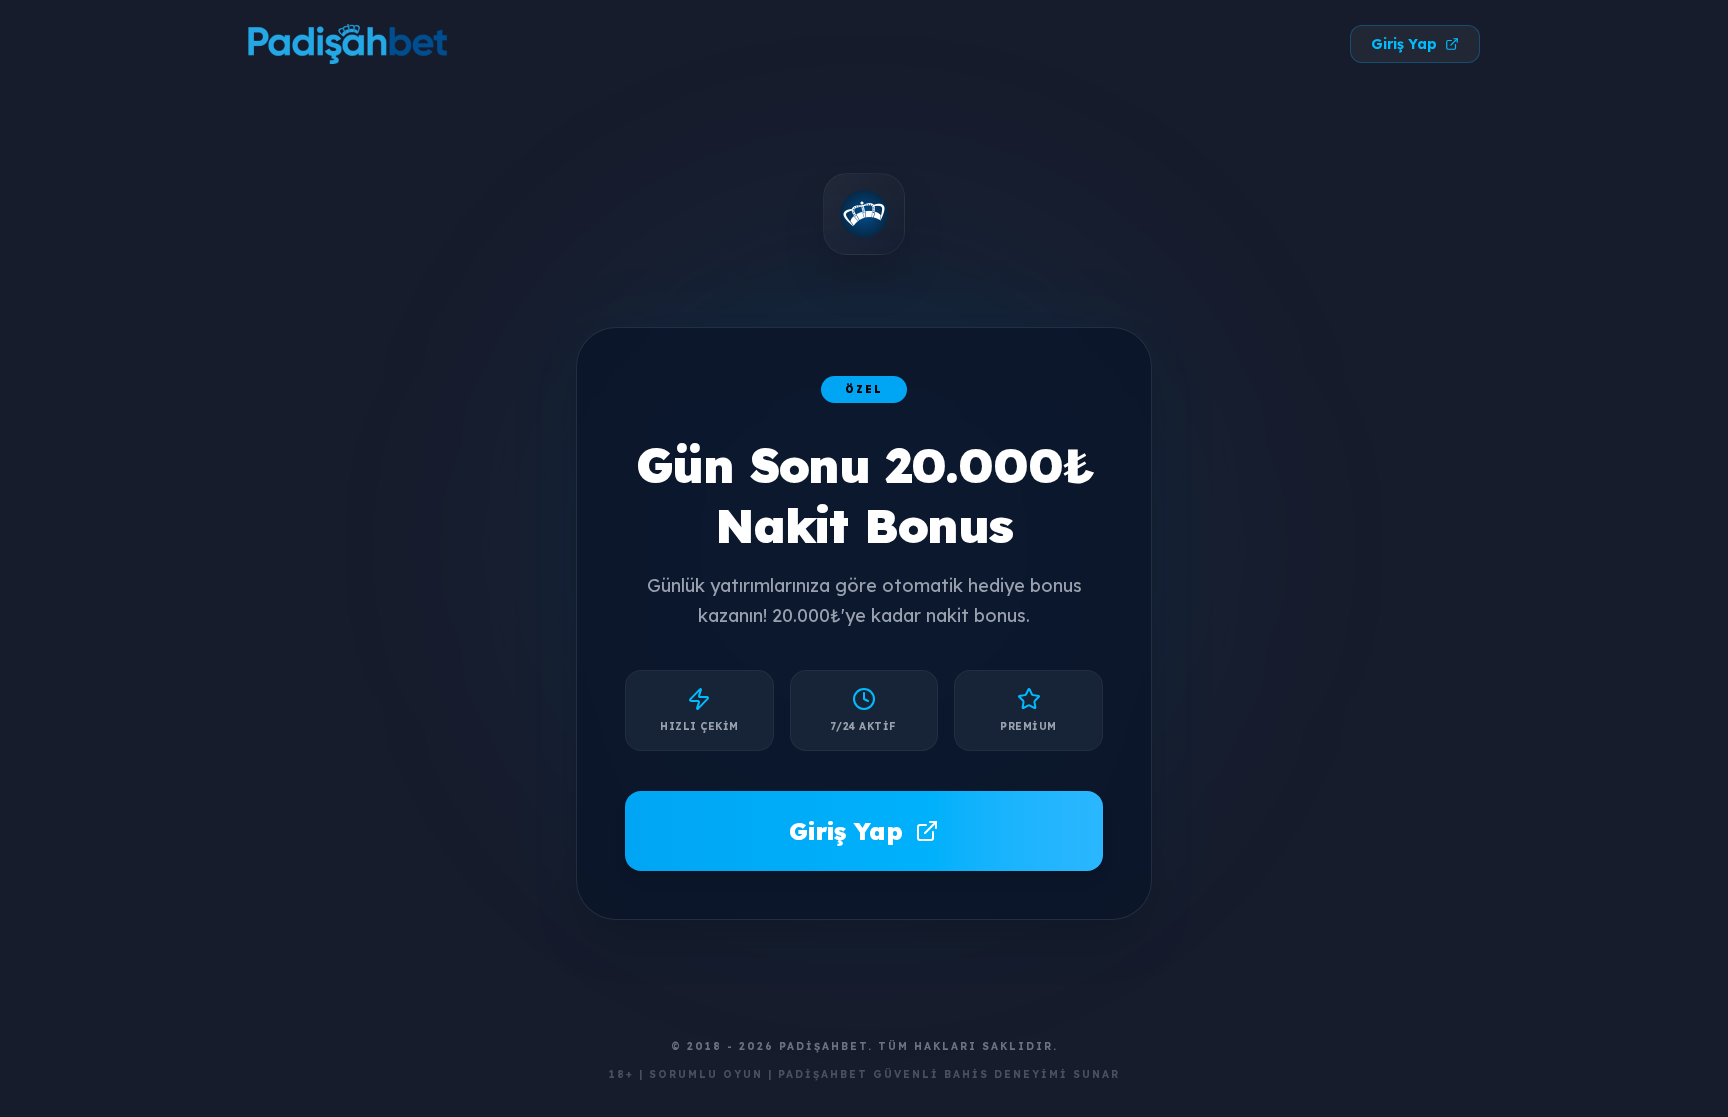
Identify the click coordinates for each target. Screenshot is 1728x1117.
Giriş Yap (1404, 44)
